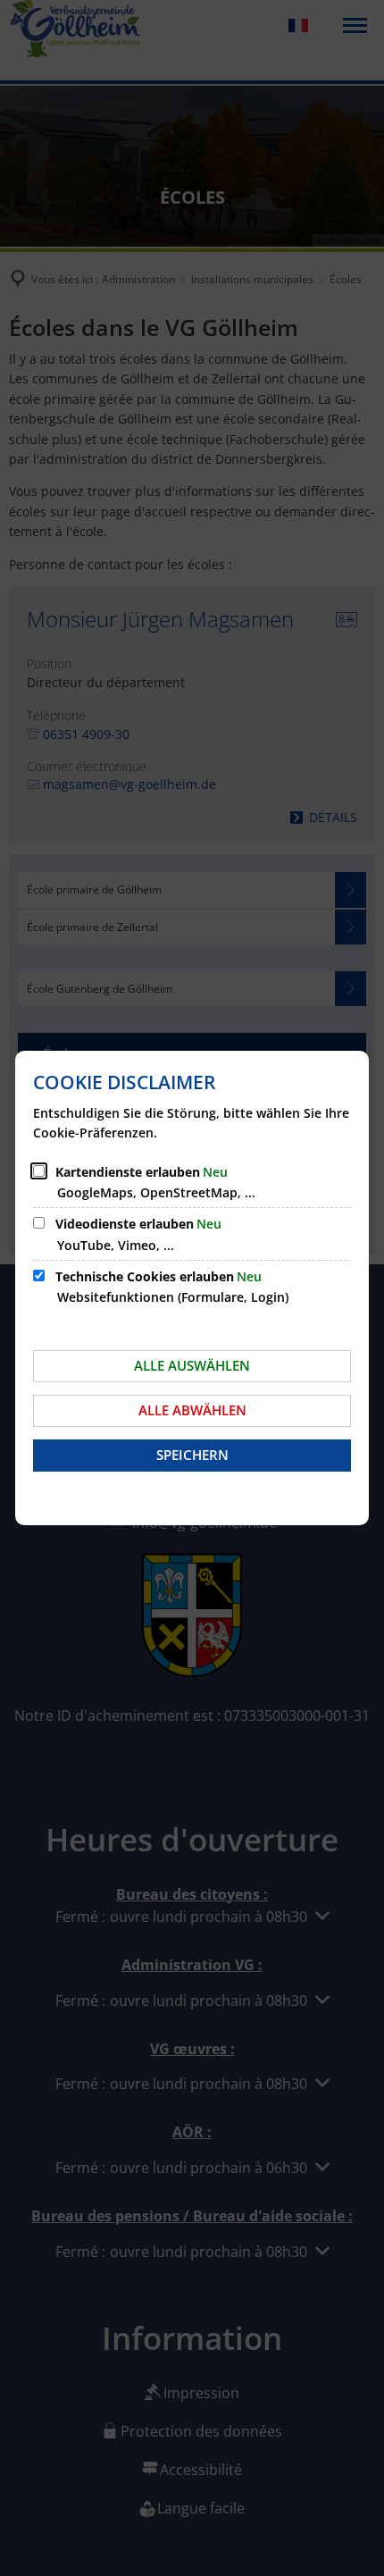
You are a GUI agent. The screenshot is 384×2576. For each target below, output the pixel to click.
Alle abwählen (192, 1410)
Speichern (192, 1455)
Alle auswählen (192, 1365)
